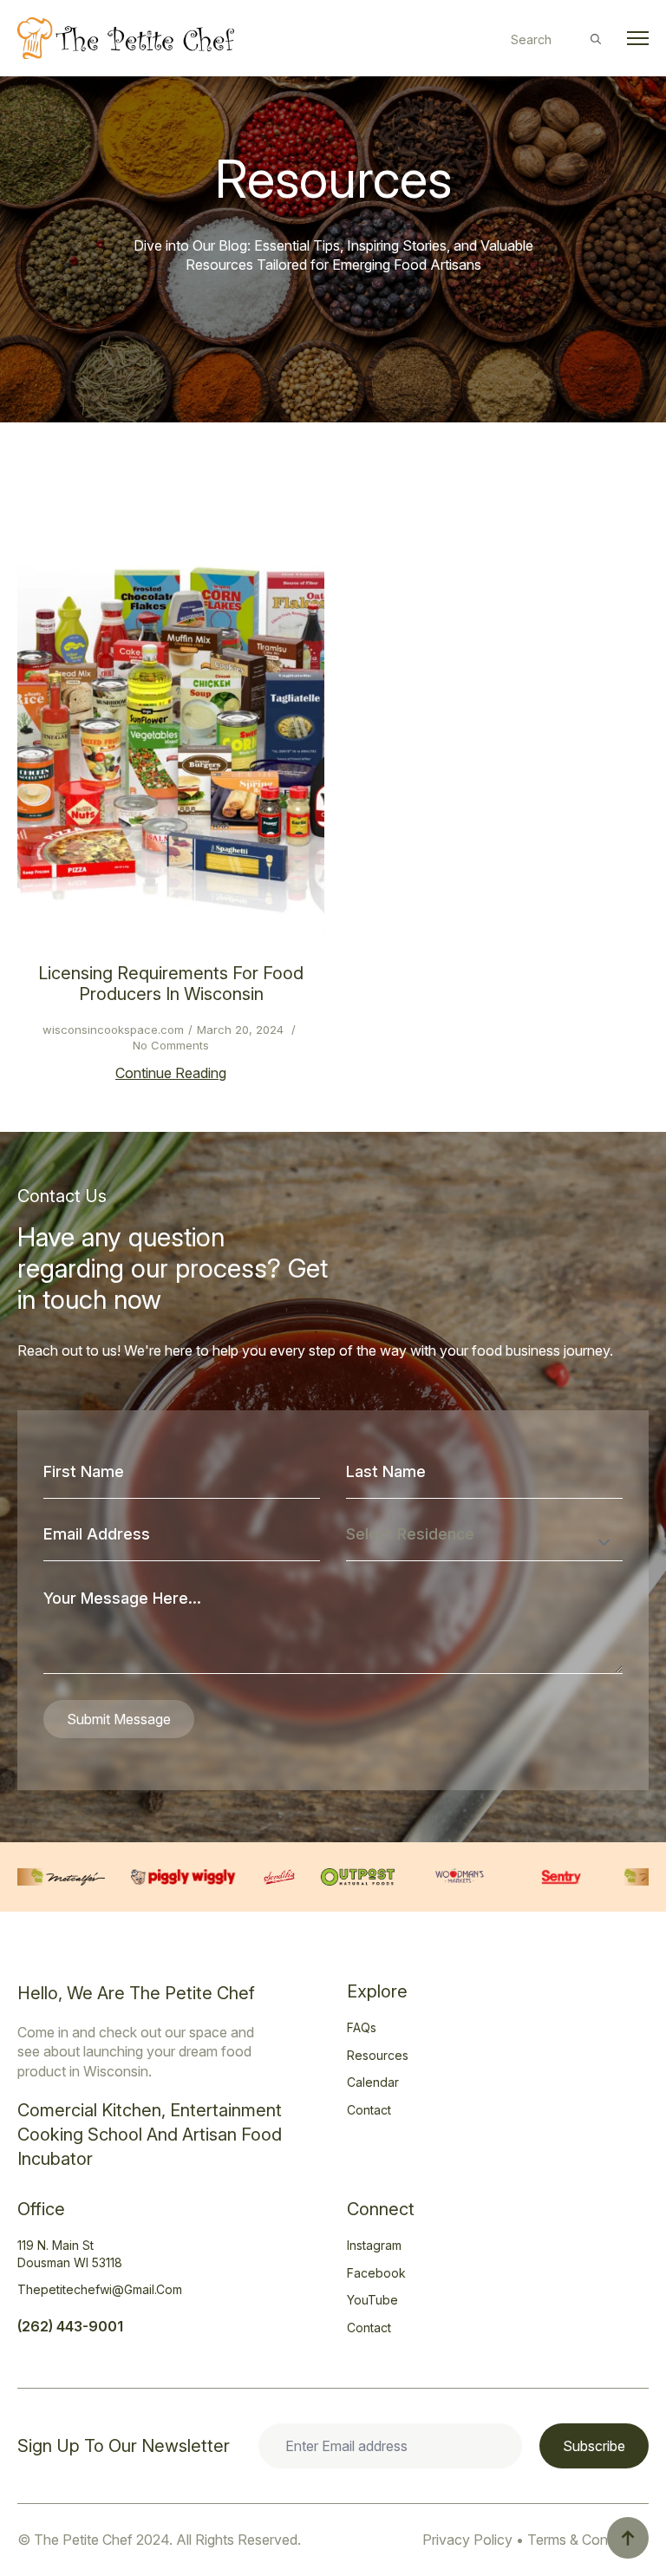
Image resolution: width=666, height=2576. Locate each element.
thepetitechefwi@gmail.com (100, 2289)
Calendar (373, 2082)
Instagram (374, 2245)
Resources (378, 2055)
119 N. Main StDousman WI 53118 (70, 2254)
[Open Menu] (638, 39)
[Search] (596, 39)
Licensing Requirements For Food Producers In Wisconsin (171, 984)
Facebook (376, 2273)
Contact (369, 2110)
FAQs (362, 2027)
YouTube (372, 2300)
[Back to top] (628, 2538)
